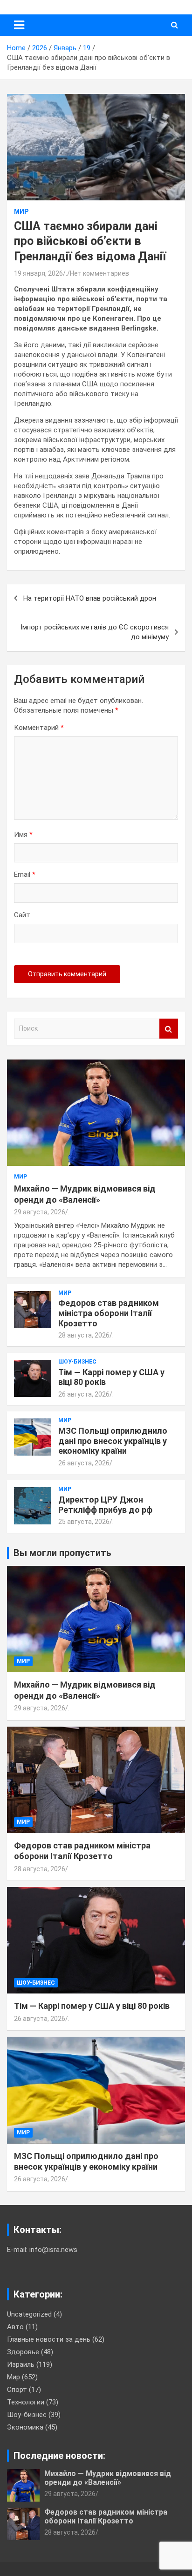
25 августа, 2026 (84, 1522)
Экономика (25, 2427)
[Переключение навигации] (19, 25)
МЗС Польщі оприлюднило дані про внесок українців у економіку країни (113, 1441)
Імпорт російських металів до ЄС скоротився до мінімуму (95, 632)
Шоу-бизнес (77, 1362)
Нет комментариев (99, 273)
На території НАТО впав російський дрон (90, 598)
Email (25, 874)
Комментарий (39, 728)
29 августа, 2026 (40, 1212)
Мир (21, 212)
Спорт (17, 2390)
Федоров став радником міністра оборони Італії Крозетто (109, 1313)
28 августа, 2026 (84, 1335)
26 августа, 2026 (84, 1394)
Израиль (21, 2364)
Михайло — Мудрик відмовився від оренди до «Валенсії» (108, 2478)
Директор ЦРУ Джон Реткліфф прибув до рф (105, 1505)
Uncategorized (29, 2314)
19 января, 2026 (38, 273)
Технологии (26, 2402)
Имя (23, 834)
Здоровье (23, 2352)
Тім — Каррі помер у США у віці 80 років (92, 2006)
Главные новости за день (49, 2339)
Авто (15, 2327)
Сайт (22, 915)
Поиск (169, 1029)
